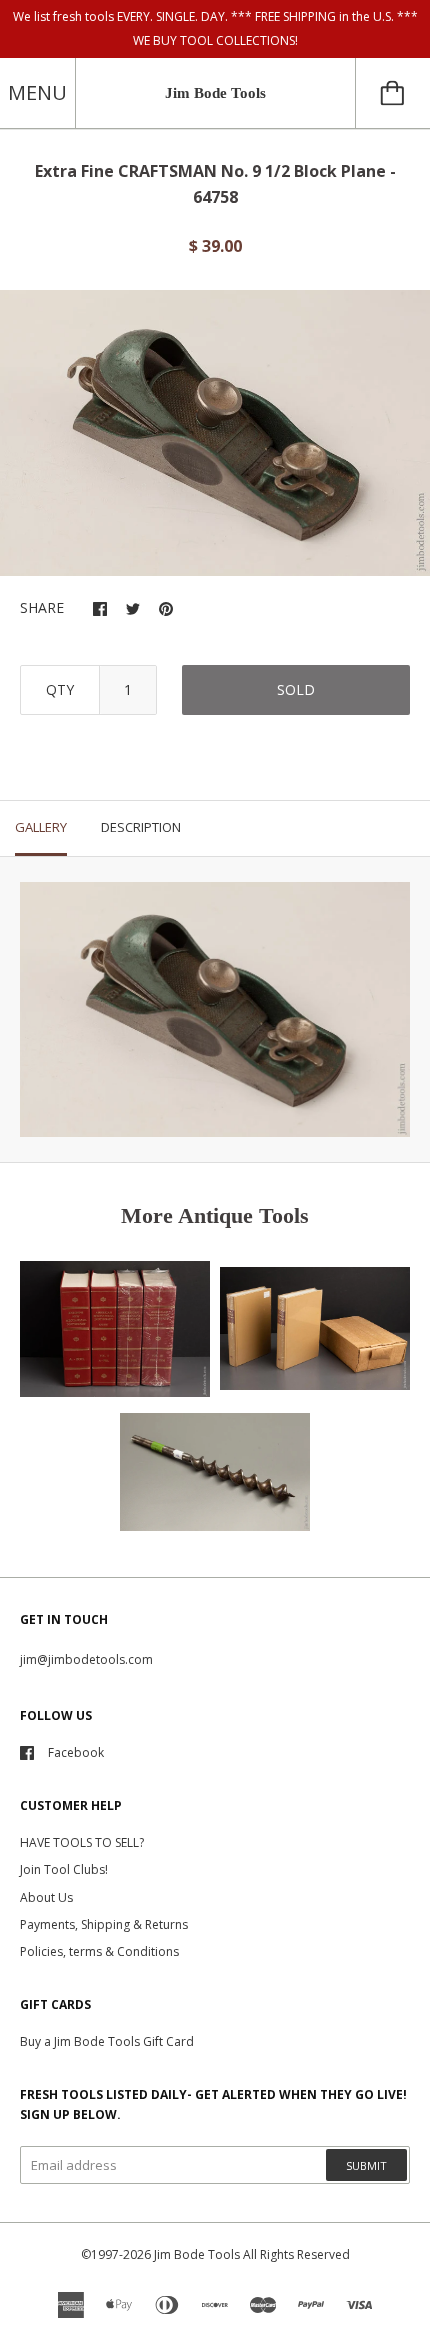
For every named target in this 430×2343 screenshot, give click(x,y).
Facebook (76, 1752)
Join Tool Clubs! (64, 1869)
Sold (296, 689)
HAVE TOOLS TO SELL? (82, 1842)
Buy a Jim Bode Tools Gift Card (107, 2041)
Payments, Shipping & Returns (104, 1924)
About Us (46, 1897)
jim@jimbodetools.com (86, 1659)
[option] (215, 433)
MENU (37, 92)
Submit (366, 2165)
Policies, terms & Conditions (99, 1951)
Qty (60, 689)
